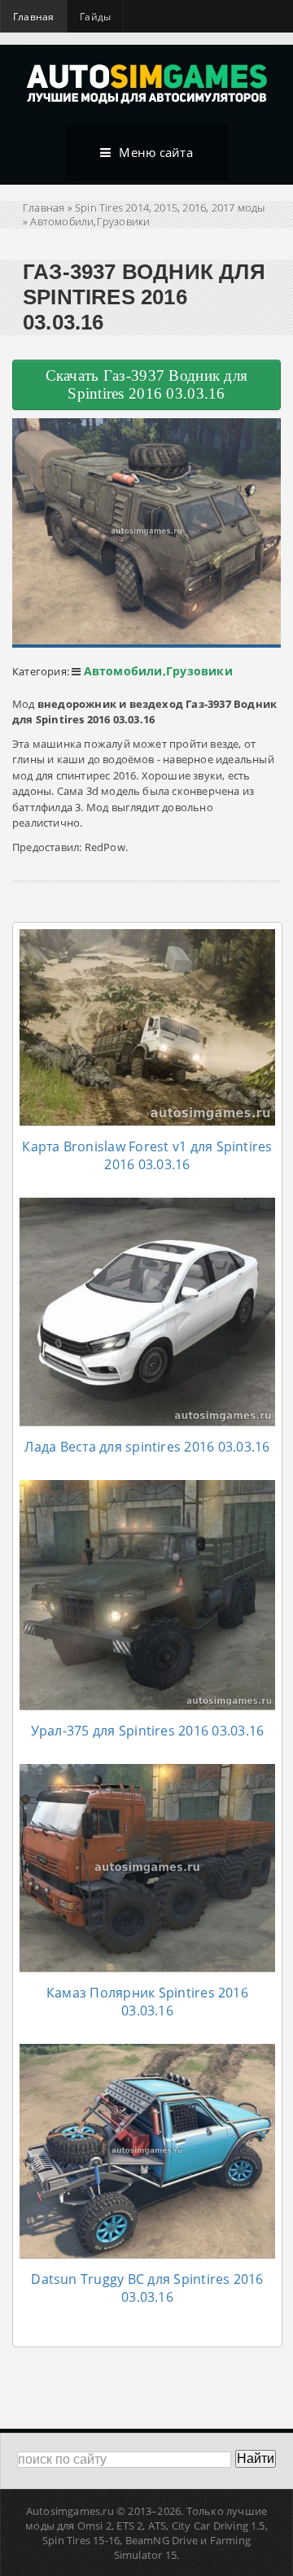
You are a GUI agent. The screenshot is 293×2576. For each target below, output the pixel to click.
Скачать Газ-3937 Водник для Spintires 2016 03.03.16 (147, 384)
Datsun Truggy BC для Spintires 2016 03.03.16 (147, 2288)
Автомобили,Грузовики (90, 221)
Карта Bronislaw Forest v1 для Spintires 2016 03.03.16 (147, 1155)
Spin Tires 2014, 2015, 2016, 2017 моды (170, 207)
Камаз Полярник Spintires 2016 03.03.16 (147, 2002)
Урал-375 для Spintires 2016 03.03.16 (148, 1731)
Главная (33, 17)
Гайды (95, 17)
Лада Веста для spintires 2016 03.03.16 (147, 1447)
